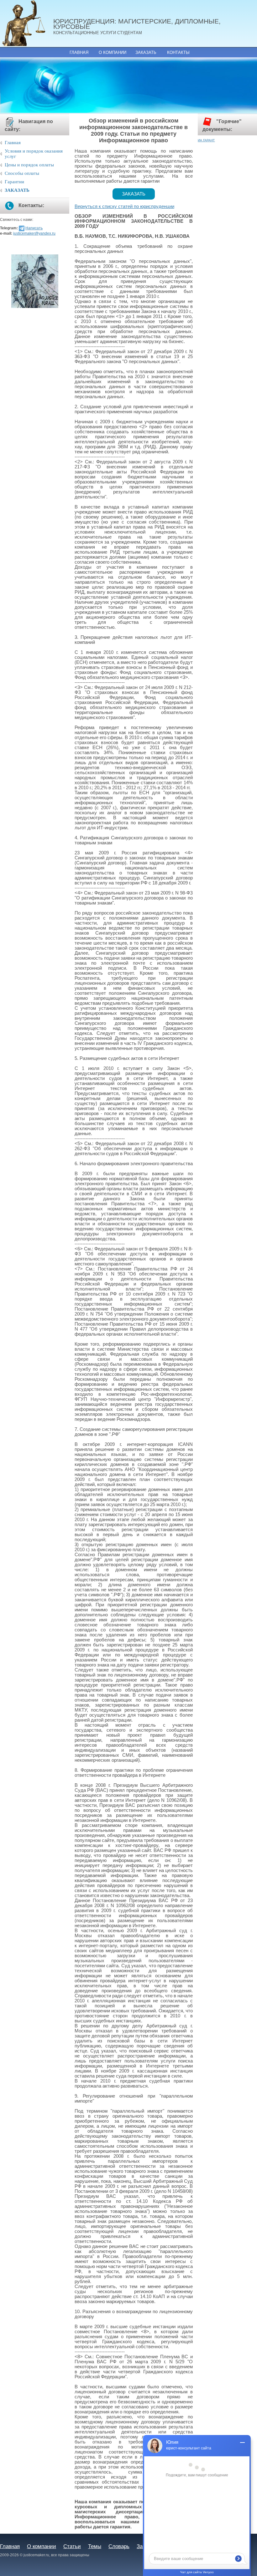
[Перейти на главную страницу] (27, 23)
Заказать (146, 52)
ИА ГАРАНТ (206, 140)
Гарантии (14, 182)
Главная (79, 52)
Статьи (72, 2546)
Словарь (119, 2546)
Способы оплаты (22, 173)
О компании (113, 52)
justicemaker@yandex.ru (34, 233)
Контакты (178, 52)
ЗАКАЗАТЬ (17, 190)
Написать (34, 228)
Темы (95, 2546)
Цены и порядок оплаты (29, 165)
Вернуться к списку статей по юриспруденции (124, 206)
